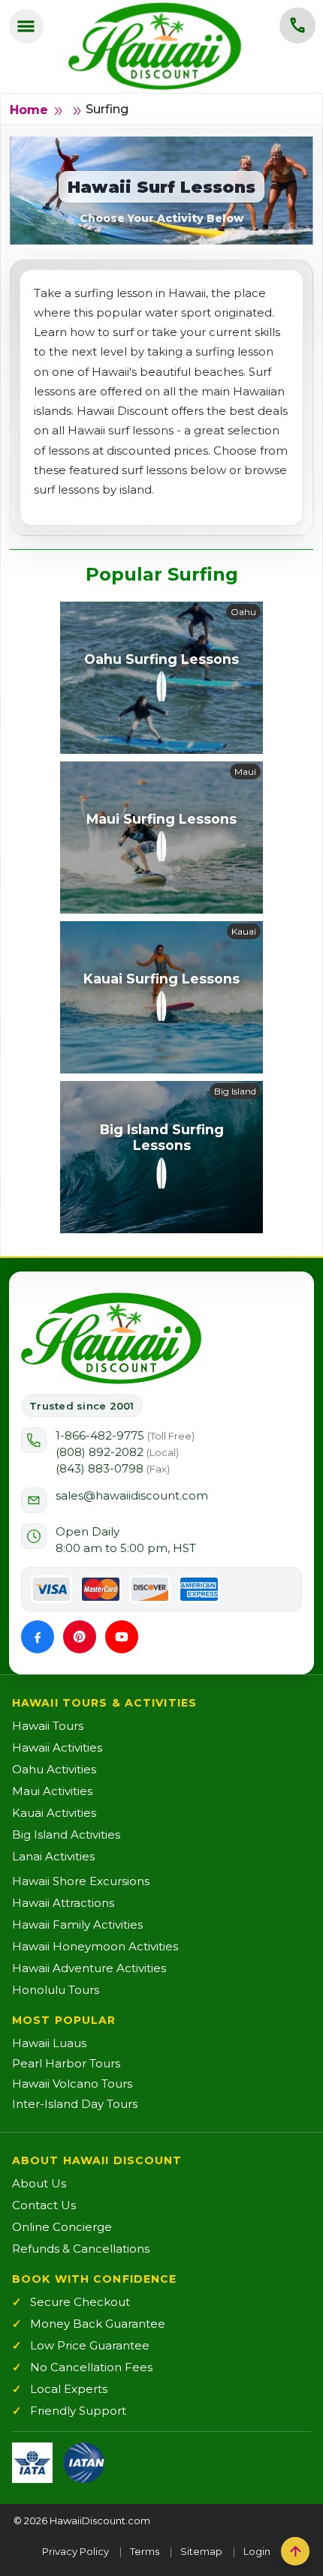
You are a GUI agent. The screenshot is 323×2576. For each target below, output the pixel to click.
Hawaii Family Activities (77, 1924)
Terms (145, 2551)
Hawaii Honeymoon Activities (95, 1946)
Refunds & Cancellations (81, 2249)
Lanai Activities (53, 1856)
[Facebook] (38, 1637)
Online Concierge (62, 2227)
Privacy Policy (75, 2551)
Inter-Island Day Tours (75, 2104)
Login (257, 2551)
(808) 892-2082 (117, 1452)
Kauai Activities (54, 1813)
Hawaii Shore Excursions (81, 1881)
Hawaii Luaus (49, 2043)
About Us (39, 2183)
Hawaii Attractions (63, 1903)
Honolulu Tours (56, 1990)
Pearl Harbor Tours (66, 2063)
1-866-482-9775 (125, 1435)
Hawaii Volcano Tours (72, 2084)
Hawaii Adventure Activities (89, 1968)
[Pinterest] (80, 1637)
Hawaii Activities (57, 1747)
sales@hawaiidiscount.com (132, 1495)
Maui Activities (52, 1791)
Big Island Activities (66, 1834)
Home (29, 110)
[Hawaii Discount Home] (111, 1338)
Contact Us (44, 2205)
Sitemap (201, 2551)
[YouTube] (122, 1637)
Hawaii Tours (48, 1726)
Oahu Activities (54, 1769)
